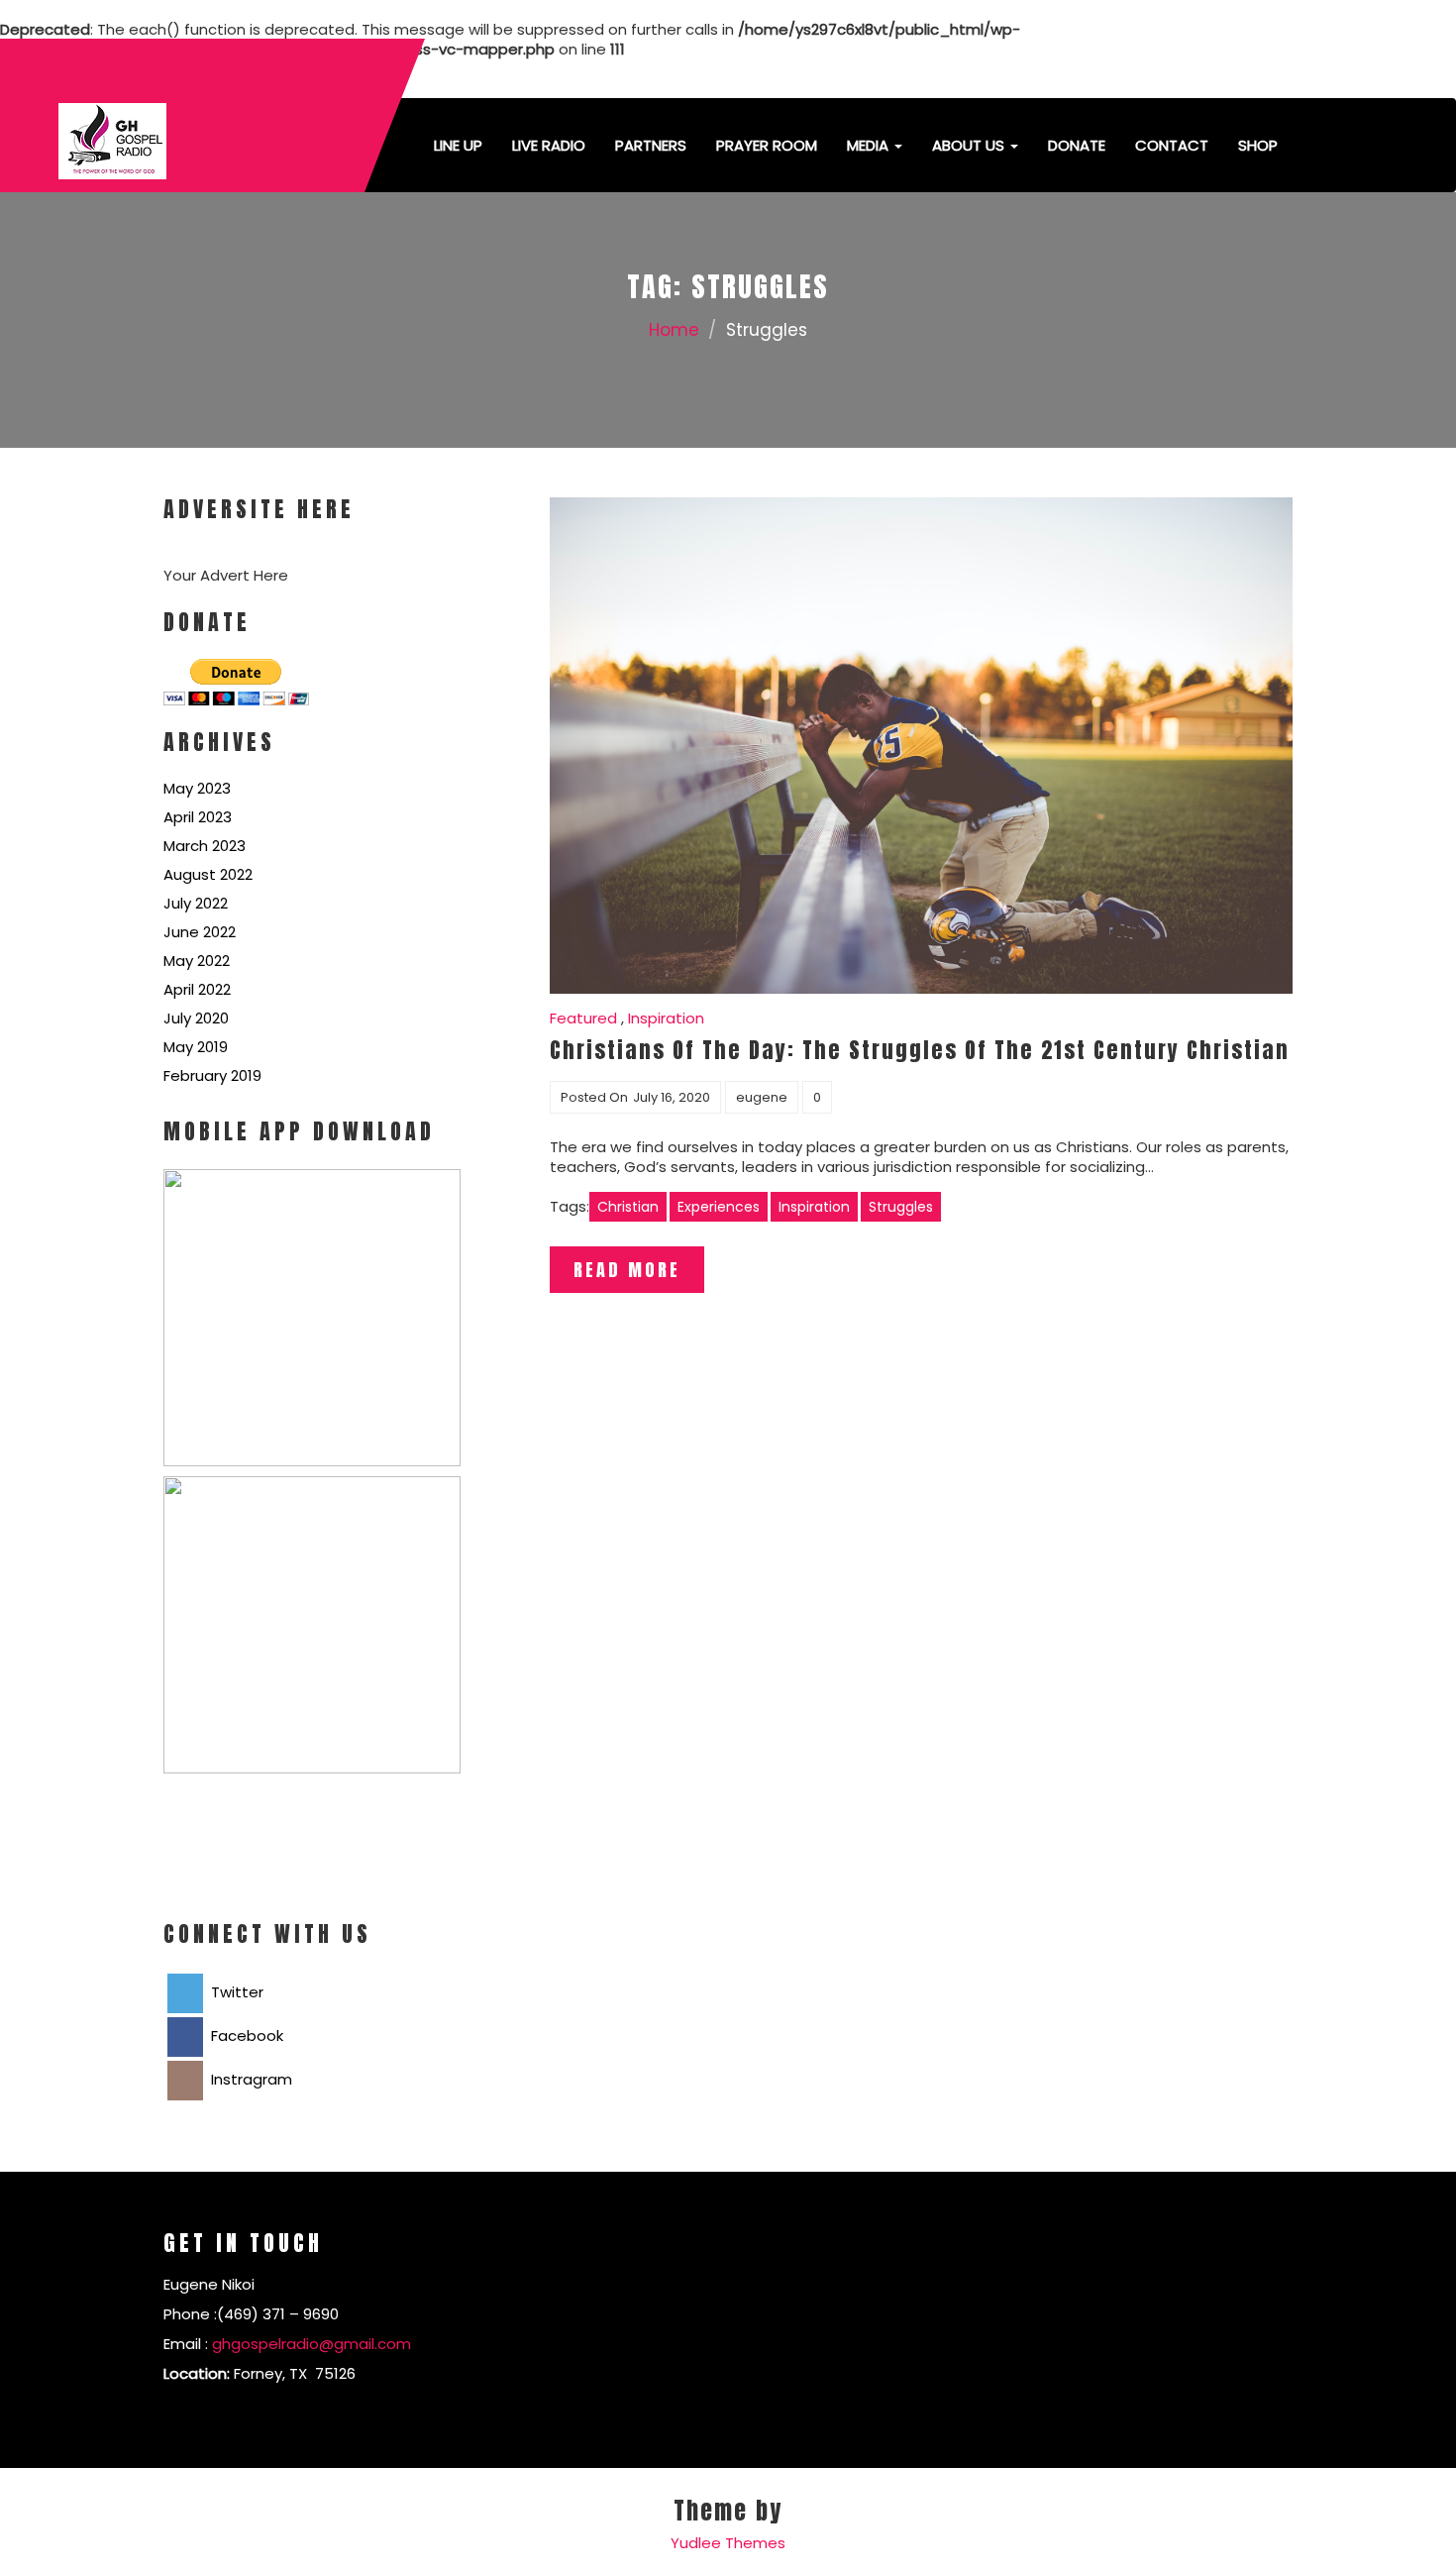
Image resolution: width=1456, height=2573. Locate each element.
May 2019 (196, 1047)
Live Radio (549, 145)
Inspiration (666, 1018)
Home (674, 330)
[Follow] (1160, 69)
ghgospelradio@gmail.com (312, 2344)
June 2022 (200, 932)
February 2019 (212, 1075)
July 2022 (196, 903)
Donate (1077, 145)
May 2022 (197, 961)
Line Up (458, 145)
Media (870, 145)
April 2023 (198, 817)
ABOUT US (970, 145)
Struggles (901, 1207)
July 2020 (196, 1018)
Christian (628, 1207)
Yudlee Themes (728, 2543)
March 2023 (205, 846)
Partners (651, 145)
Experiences (719, 1207)
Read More (627, 1270)
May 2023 (197, 788)
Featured (583, 1018)
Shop (1258, 145)
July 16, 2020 (672, 1097)
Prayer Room (767, 145)
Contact (1172, 145)
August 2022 (208, 874)
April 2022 (197, 989)
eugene (762, 1097)
